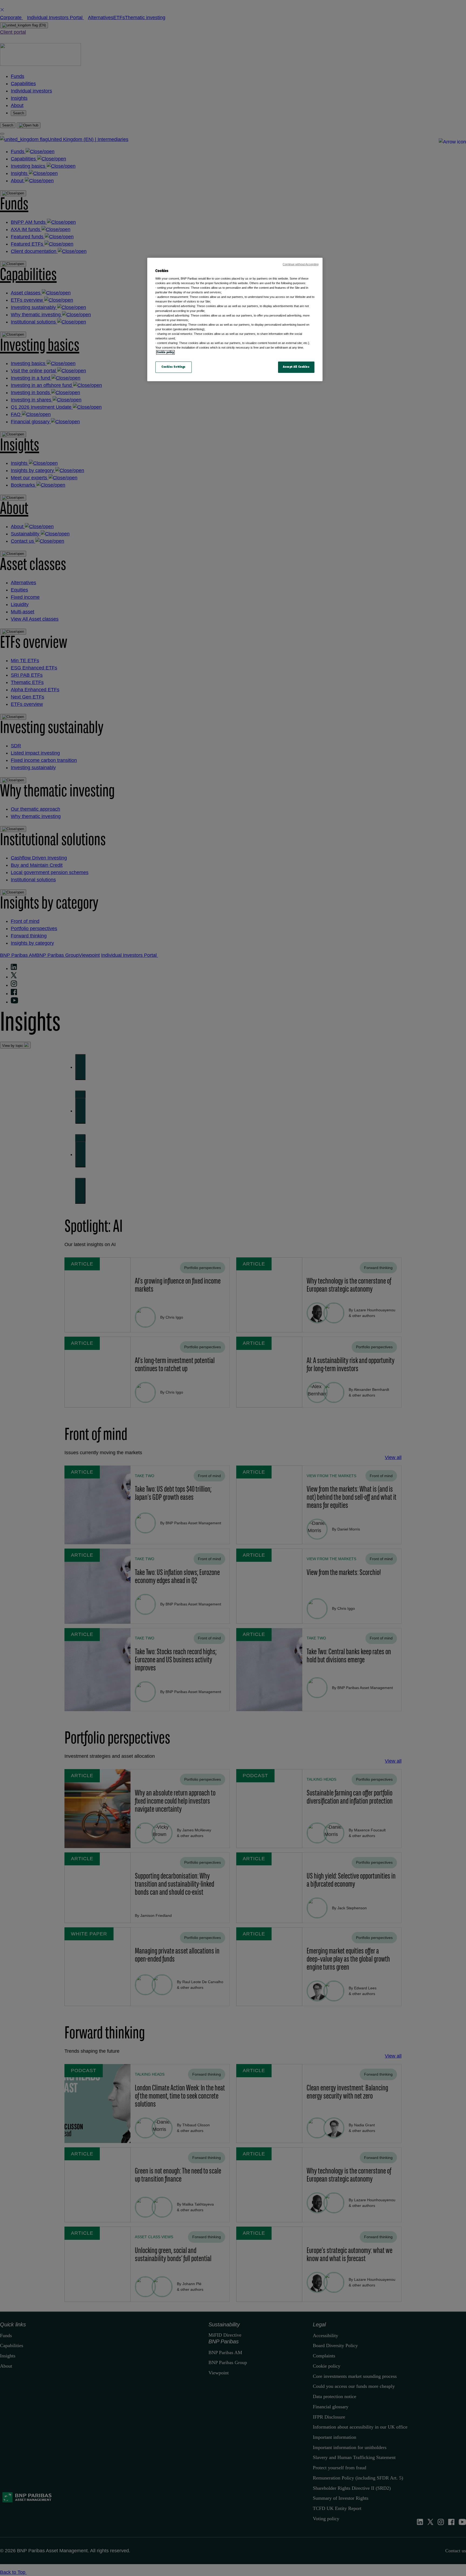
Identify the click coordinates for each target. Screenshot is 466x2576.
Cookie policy (165, 352)
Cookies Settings (174, 367)
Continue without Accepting (301, 264)
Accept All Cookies (296, 367)
